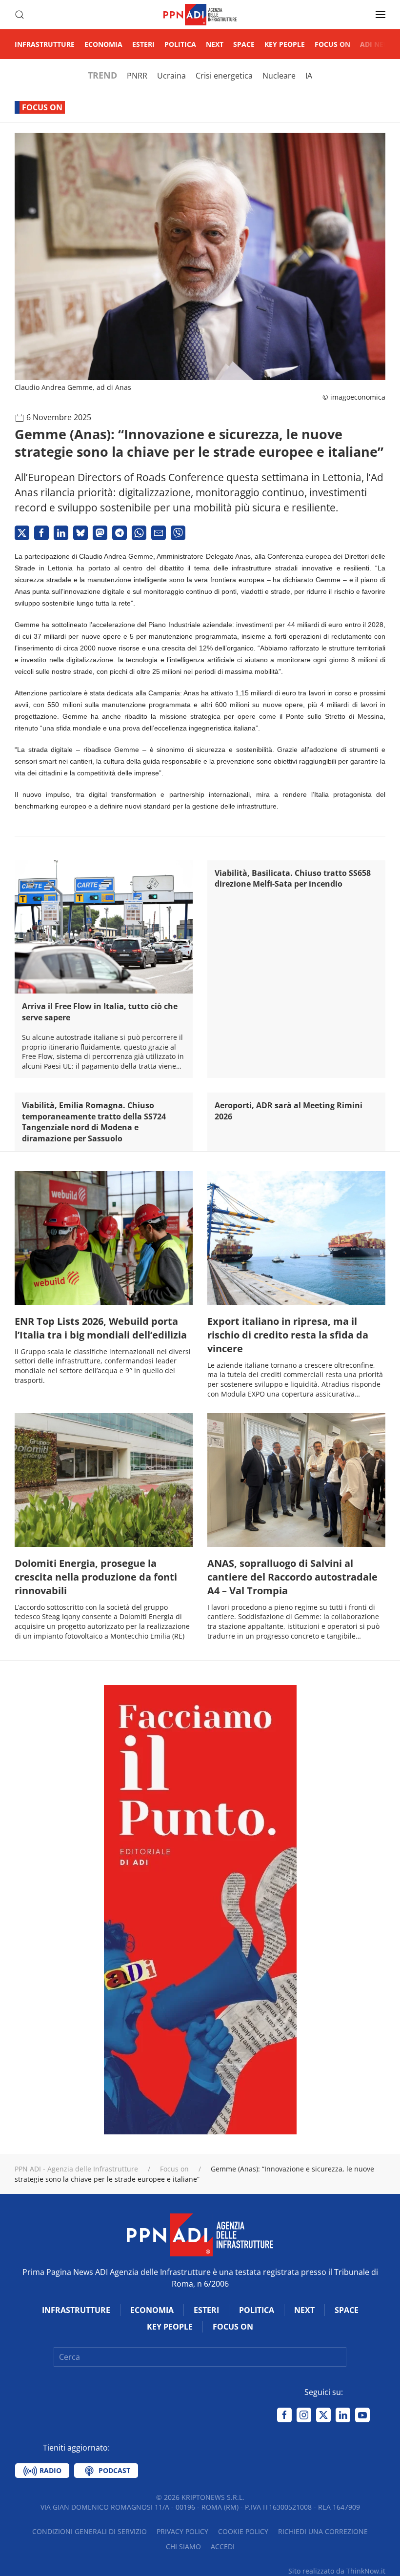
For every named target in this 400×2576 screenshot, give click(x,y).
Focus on (332, 44)
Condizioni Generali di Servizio (90, 2531)
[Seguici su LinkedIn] (343, 2415)
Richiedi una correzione (323, 2531)
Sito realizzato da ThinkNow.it (337, 2571)
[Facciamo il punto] (200, 1909)
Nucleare (279, 76)
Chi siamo (183, 2546)
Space (244, 44)
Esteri (143, 44)
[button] (20, 15)
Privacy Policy (182, 2531)
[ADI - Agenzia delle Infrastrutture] (200, 2234)
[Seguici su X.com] (323, 2415)
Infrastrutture (45, 44)
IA (309, 76)
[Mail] (159, 533)
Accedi (223, 2546)
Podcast (113, 2470)
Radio (50, 2470)
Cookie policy (243, 2531)
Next (215, 44)
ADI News (377, 44)
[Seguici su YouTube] (362, 2415)
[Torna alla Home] (200, 15)
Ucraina (171, 76)
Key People (285, 44)
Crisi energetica (224, 76)
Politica (180, 44)
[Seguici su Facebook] (284, 2415)
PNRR (137, 76)
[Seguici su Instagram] (304, 2415)
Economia (103, 44)
